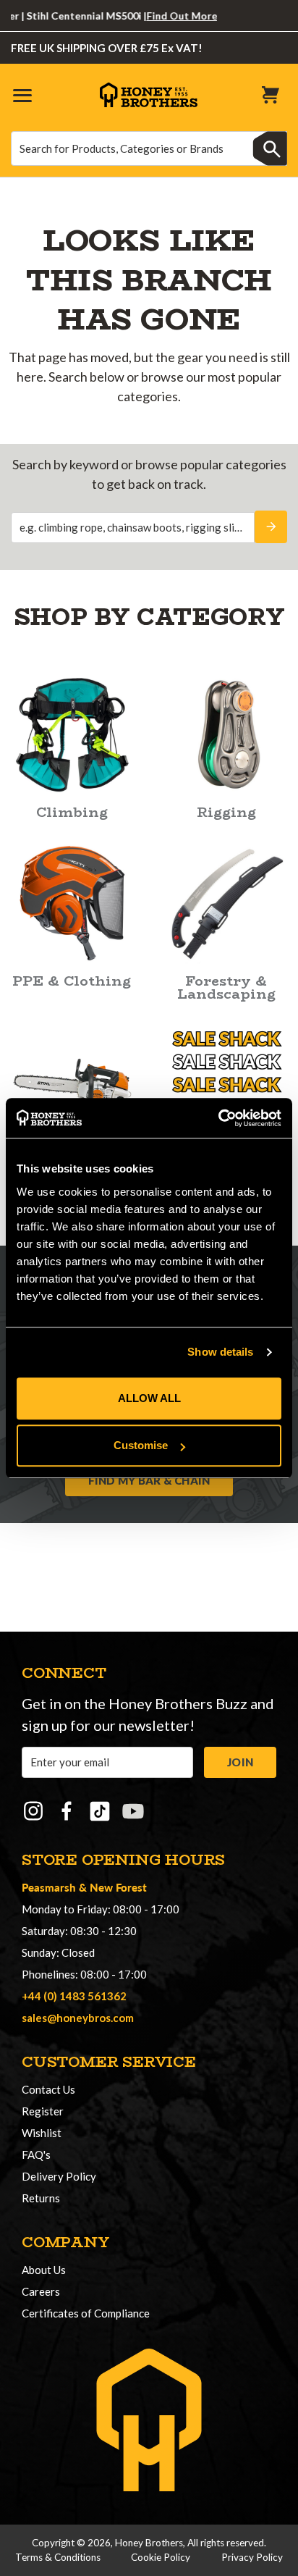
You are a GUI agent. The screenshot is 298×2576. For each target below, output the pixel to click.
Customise (141, 1445)
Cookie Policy (161, 2557)
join (240, 1762)
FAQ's (36, 2155)
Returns (41, 2198)
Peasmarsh (49, 1887)
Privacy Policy (252, 2557)
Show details (220, 1352)
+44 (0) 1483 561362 (74, 1996)
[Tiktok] (100, 1811)
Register (43, 2111)
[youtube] (133, 1811)
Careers (41, 2291)
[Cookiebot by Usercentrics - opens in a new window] (218, 1118)
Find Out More (166, 16)
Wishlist (42, 2133)
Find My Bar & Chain (149, 1480)
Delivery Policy (59, 2176)
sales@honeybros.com (78, 2018)
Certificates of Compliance (86, 2313)
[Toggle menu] (22, 95)
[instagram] (33, 1811)
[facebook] (67, 1811)
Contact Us (48, 2089)
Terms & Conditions (58, 2557)
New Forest (118, 1887)
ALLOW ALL (149, 1398)
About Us (44, 2270)
